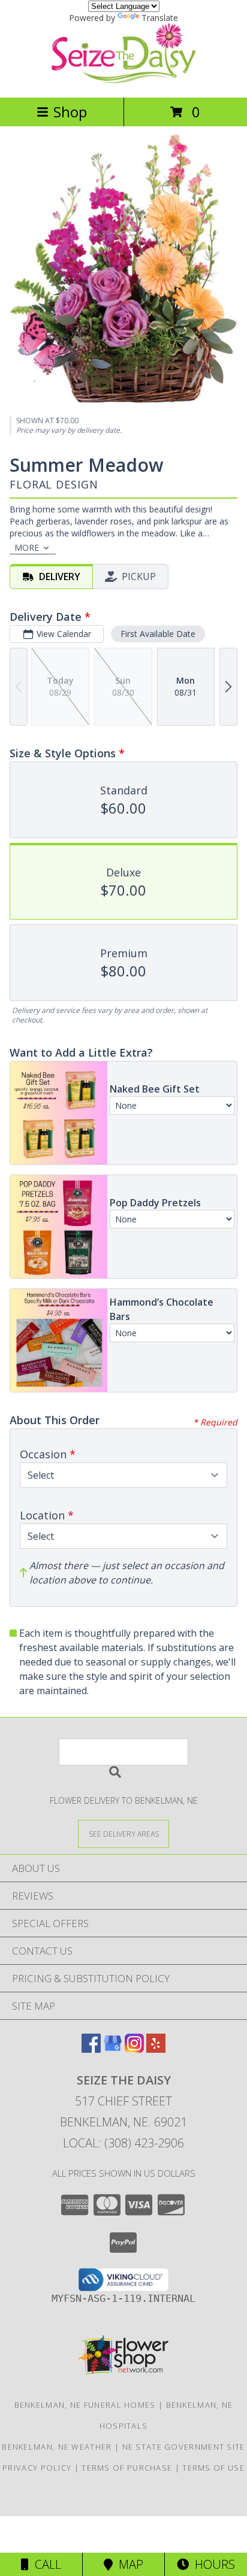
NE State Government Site (184, 2447)
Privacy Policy (37, 2468)
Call (45, 2564)
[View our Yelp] (156, 2049)
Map (128, 2564)
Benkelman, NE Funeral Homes (85, 2405)
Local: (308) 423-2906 (123, 2143)
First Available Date (158, 634)
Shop (70, 112)
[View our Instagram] (134, 2049)
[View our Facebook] (91, 2049)
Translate (160, 18)
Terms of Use (213, 2468)
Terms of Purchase (127, 2468)
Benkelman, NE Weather (57, 2447)
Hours (212, 2564)
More (27, 547)
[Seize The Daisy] (123, 80)
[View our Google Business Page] (113, 2049)
